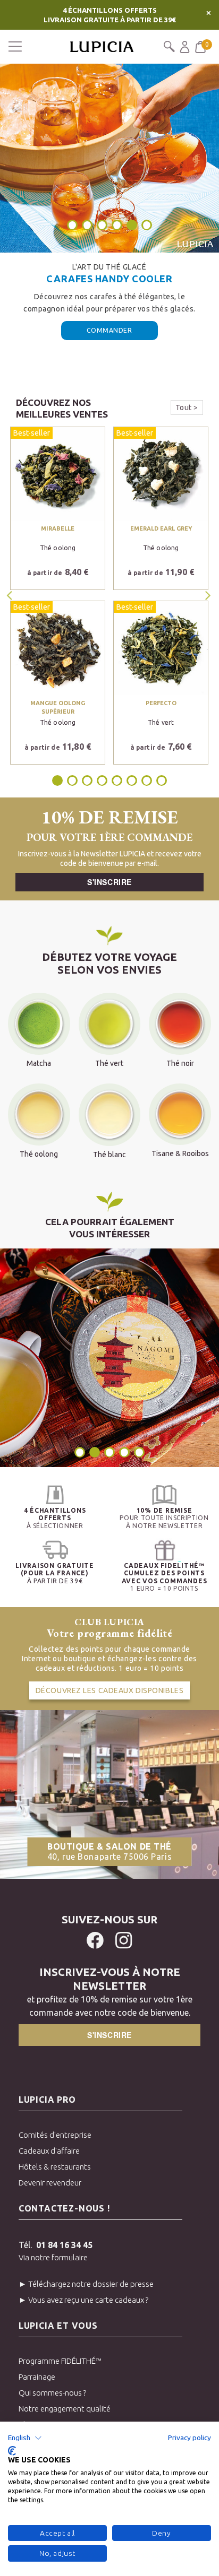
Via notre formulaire (53, 2257)
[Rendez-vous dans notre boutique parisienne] (109, 1793)
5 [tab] (133, 225)
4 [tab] (117, 225)
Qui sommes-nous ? (52, 2393)
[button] (25, 2438)
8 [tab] (162, 780)
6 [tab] (147, 225)
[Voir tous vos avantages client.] (55, 1495)
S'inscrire (109, 882)
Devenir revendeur (50, 2183)
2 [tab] (87, 225)
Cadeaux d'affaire (49, 2151)
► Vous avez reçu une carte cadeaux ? (83, 2300)
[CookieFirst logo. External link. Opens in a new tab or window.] (12, 2451)
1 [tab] (72, 225)
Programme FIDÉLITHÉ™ (60, 2361)
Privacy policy (189, 2438)
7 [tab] (147, 780)
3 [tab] (102, 225)
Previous (11, 595)
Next (209, 595)
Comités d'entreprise (55, 2135)
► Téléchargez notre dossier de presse (86, 2284)
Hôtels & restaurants (55, 2167)
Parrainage (37, 2377)
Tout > (187, 407)
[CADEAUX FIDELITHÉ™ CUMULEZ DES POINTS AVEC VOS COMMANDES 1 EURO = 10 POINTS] (164, 1550)
